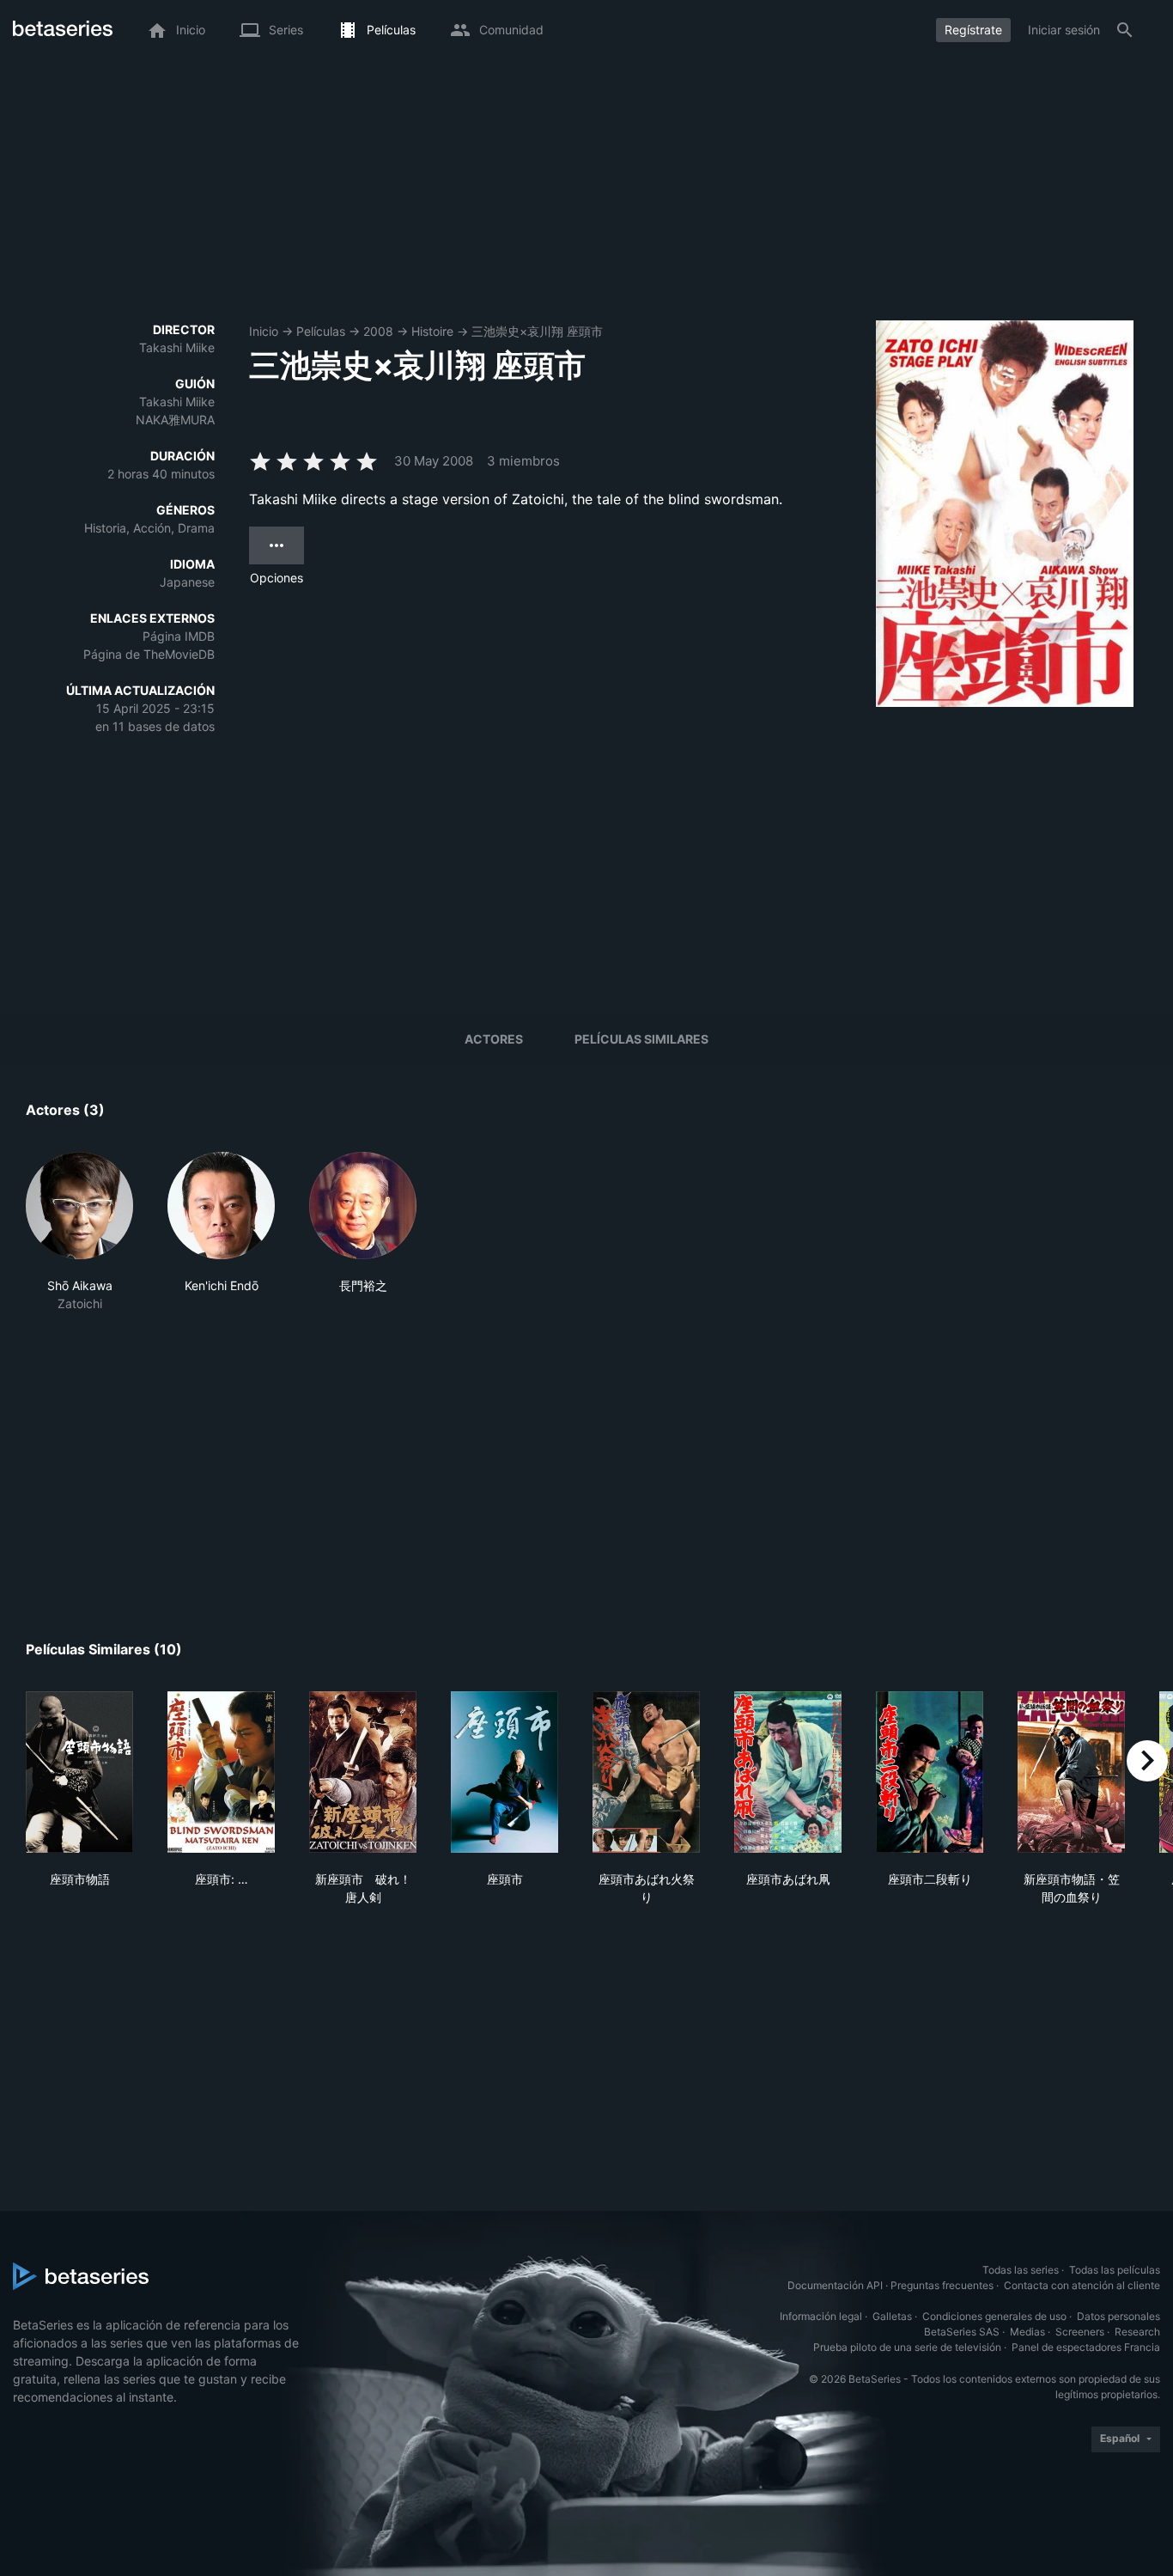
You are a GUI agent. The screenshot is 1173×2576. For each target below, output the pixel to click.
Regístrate (973, 30)
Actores (494, 1039)
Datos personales (1118, 2316)
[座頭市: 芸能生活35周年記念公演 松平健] (221, 1772)
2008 (378, 331)
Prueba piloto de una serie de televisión (907, 2347)
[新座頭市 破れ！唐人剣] (363, 1772)
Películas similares (641, 1039)
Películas (321, 331)
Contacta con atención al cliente (1082, 2285)
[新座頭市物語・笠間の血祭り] (1071, 1772)
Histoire (432, 331)
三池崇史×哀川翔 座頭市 (537, 331)
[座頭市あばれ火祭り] (646, 1772)
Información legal (821, 2316)
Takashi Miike (177, 347)
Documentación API (835, 2285)
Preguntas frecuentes (942, 2285)
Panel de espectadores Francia (1086, 2347)
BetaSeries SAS (962, 2332)
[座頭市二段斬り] (930, 1772)
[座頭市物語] (79, 1772)
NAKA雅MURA (175, 420)
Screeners (1080, 2332)
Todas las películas (1115, 2270)
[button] (79, 1232)
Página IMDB (179, 636)
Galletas (892, 2316)
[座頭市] (504, 1772)
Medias (1027, 2332)
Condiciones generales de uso (994, 2316)
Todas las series (1021, 2270)
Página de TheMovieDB (149, 654)
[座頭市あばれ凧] (788, 1772)
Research (1137, 2332)
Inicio (264, 331)
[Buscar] (1125, 30)
